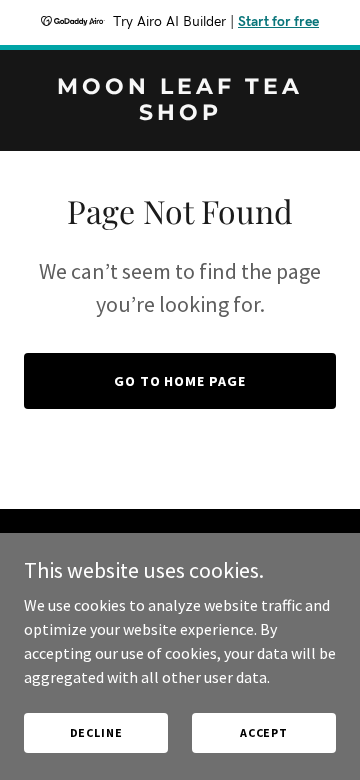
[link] (180, 114)
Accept (264, 732)
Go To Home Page (180, 381)
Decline (96, 732)
